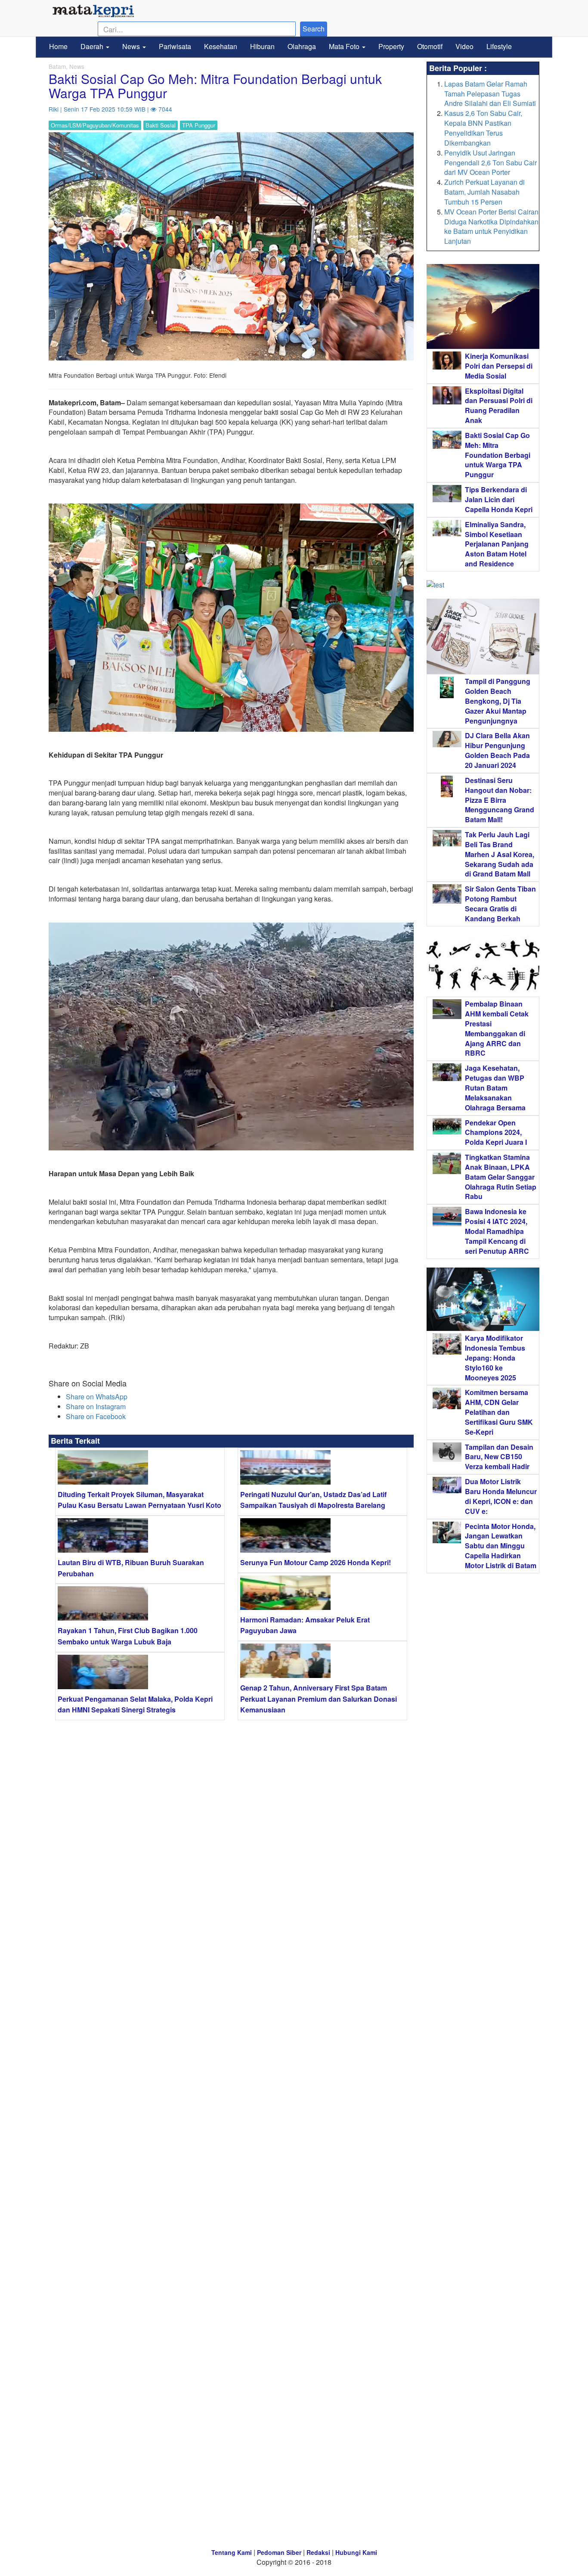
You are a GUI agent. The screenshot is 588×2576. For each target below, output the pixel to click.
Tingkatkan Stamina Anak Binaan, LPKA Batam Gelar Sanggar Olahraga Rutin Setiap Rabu (501, 1177)
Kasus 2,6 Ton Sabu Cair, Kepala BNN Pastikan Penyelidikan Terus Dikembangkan (483, 128)
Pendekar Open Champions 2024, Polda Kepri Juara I (496, 1133)
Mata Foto (345, 46)
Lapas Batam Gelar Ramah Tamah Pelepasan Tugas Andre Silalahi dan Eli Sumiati (490, 94)
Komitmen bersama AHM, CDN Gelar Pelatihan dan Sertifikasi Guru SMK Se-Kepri (499, 1412)
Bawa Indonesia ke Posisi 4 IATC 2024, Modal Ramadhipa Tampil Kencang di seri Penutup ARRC (497, 1231)
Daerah (93, 46)
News (132, 46)
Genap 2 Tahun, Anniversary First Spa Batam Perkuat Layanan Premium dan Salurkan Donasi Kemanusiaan (319, 1699)
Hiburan (262, 46)
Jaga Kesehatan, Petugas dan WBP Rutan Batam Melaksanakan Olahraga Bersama (495, 1088)
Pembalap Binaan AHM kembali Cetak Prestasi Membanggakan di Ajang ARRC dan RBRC (497, 1028)
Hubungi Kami (356, 2552)
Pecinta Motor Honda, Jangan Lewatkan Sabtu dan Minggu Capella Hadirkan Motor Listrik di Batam (501, 1546)
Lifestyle (499, 46)
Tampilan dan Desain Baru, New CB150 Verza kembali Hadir (499, 1457)
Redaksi (318, 2552)
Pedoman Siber (279, 2552)
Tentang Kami (232, 2552)
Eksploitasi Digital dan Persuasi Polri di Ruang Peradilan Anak (499, 406)
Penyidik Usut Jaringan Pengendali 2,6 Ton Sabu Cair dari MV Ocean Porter (491, 163)
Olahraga (302, 46)
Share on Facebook (96, 1416)
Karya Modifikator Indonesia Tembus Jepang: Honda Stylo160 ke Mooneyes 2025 (495, 1358)
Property (391, 46)
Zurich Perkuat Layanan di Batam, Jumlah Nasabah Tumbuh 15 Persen (484, 192)
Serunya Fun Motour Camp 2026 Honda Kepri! (316, 1562)
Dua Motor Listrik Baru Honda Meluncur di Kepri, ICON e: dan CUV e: (501, 1496)
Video (464, 46)
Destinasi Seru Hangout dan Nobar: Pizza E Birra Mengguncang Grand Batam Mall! (500, 800)
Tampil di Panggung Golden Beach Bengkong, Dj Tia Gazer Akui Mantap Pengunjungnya (498, 701)
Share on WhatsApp (97, 1397)
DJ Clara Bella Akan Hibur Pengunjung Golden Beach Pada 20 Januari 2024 (497, 750)
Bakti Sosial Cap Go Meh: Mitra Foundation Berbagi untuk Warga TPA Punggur (498, 455)
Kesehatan (221, 46)
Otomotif (430, 46)
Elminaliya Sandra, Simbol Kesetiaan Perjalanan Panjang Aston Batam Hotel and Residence (497, 544)
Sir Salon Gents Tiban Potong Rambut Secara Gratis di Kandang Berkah (500, 904)
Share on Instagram (96, 1406)
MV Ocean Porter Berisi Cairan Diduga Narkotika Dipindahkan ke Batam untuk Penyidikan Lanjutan (491, 227)
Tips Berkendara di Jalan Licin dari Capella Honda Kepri (499, 499)
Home (58, 46)
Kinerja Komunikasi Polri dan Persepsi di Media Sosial (499, 366)
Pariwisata (175, 46)
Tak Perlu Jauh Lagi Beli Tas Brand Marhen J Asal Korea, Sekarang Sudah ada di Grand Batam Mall (500, 854)
